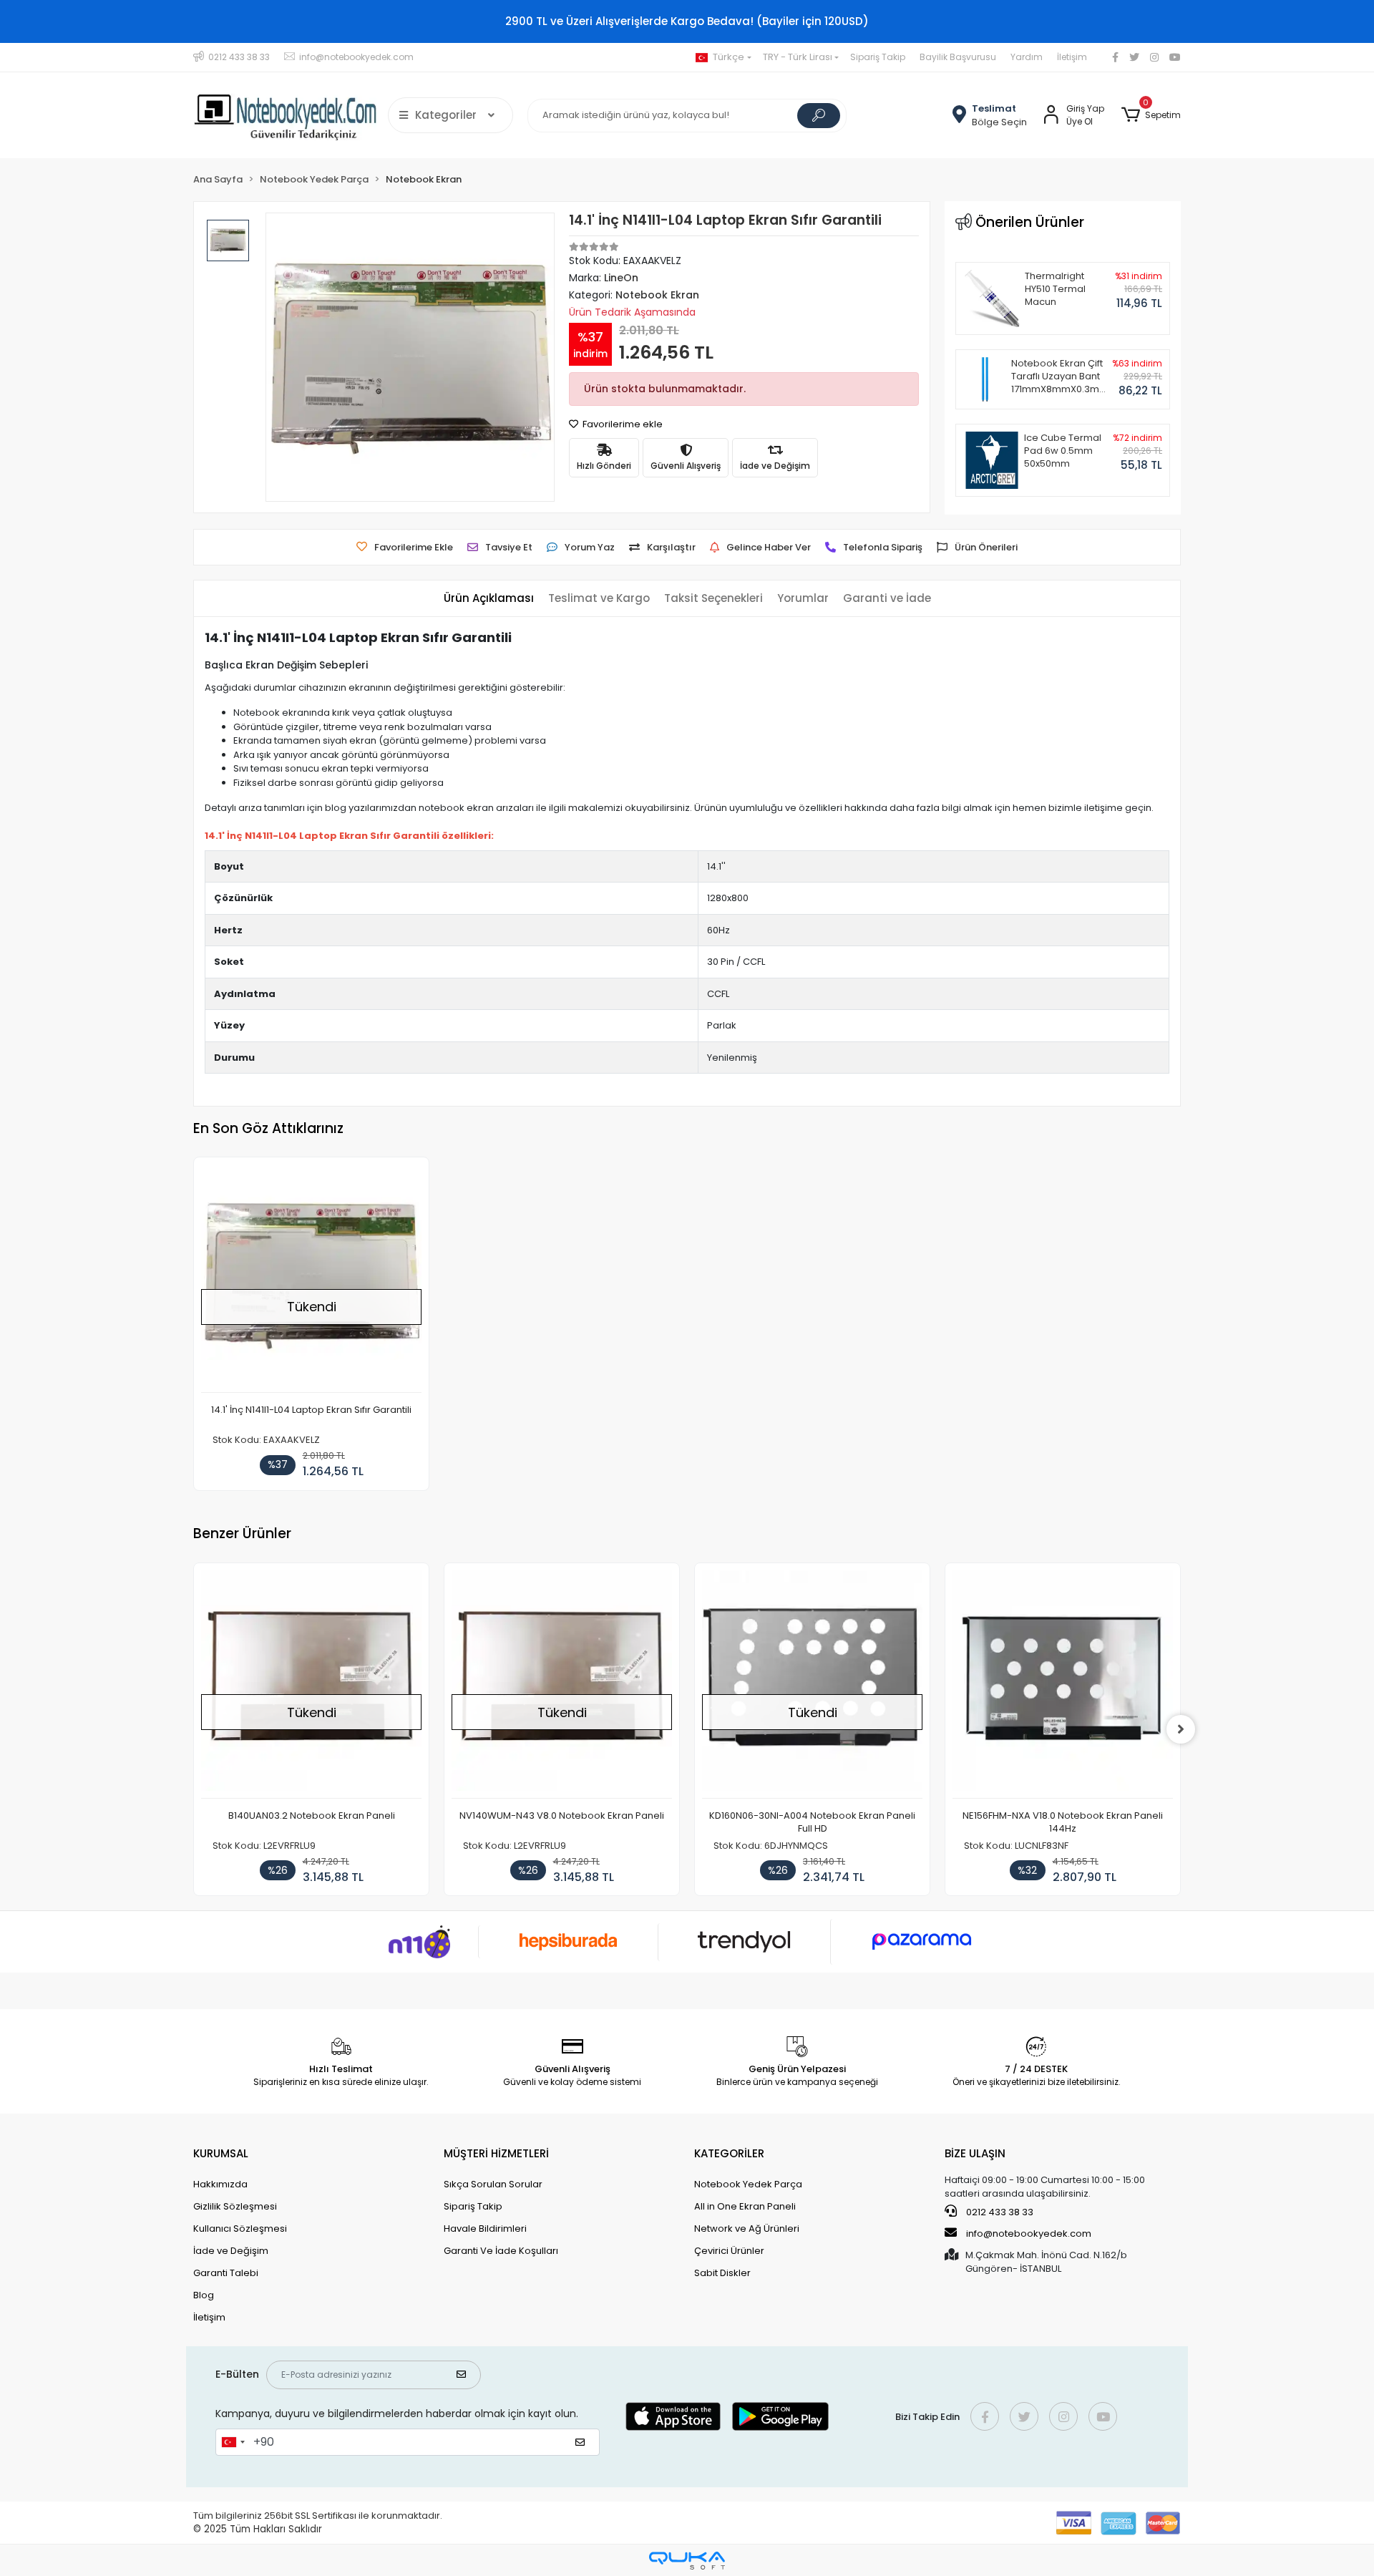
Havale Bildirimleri (485, 2229)
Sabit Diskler (722, 2273)
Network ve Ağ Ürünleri (747, 2229)
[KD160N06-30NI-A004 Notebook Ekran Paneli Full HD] (812, 1685)
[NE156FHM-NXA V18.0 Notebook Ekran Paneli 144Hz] (1063, 1685)
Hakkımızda (220, 2184)
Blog (204, 2295)
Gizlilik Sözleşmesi (235, 2206)
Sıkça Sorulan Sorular (493, 2184)
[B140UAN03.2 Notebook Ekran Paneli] (311, 1685)
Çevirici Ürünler (729, 2251)
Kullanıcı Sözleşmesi (240, 2229)
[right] (1181, 1729)
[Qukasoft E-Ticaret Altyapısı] (687, 2561)
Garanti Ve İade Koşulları (501, 2251)
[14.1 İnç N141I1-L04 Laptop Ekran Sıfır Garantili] (311, 1279)
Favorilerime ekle (622, 424)
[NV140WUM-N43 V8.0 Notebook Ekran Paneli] (562, 1685)
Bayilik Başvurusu (958, 57)
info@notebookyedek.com (1029, 2234)
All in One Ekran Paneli (745, 2206)
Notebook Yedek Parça (748, 2184)
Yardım (1027, 57)
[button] (1151, 115)
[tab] (489, 599)
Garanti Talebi (226, 2273)
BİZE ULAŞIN (975, 2153)
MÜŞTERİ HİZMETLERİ (496, 2153)
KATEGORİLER (729, 2153)
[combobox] (233, 2442)
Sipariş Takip (878, 57)
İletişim (1072, 57)
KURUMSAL (221, 2153)
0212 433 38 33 (999, 2212)
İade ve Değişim (231, 2251)
